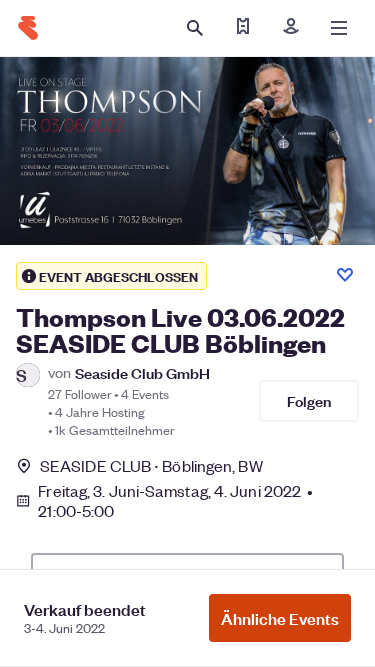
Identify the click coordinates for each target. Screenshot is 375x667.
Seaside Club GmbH (142, 372)
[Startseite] (28, 28)
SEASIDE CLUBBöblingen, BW (151, 465)
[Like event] (345, 275)
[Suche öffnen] (195, 28)
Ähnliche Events (280, 618)
